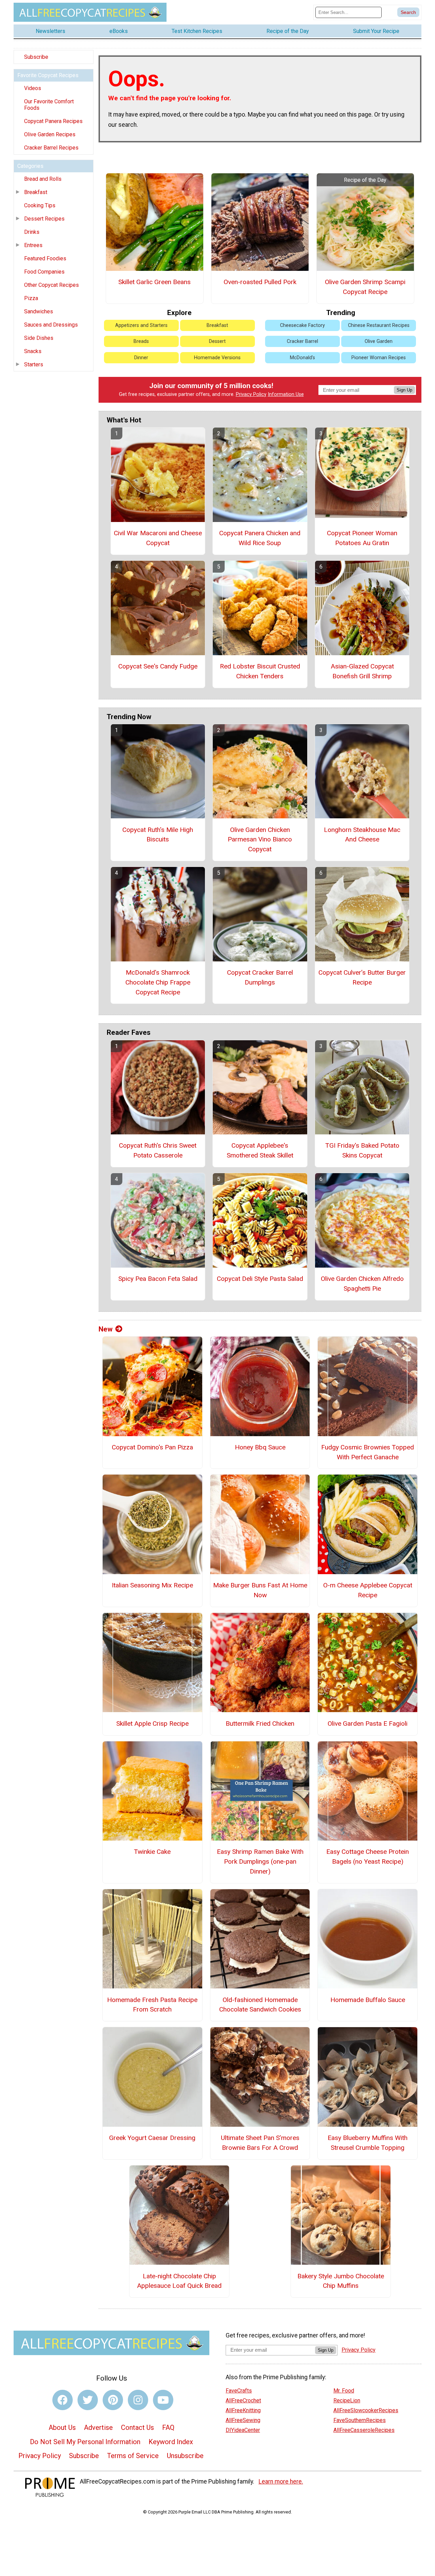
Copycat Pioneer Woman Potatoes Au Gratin (362, 538)
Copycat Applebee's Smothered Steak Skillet (260, 1150)
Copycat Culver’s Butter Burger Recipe (362, 977)
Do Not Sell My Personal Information (85, 2442)
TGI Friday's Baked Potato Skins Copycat (362, 1150)
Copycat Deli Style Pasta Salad (260, 1279)
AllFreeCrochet (243, 2400)
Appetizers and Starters (141, 325)
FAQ (168, 2427)
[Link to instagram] (138, 2400)
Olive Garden (379, 341)
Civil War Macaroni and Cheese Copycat (158, 538)
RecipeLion (347, 2400)
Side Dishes (39, 338)
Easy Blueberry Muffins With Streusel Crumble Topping (368, 2143)
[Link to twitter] (88, 2400)
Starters (34, 364)
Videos (33, 88)
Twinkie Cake (152, 1852)
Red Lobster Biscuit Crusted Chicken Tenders (260, 671)
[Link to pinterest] (113, 2400)
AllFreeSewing (243, 2420)
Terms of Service (133, 2456)
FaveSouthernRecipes (360, 2420)
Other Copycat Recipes (51, 285)
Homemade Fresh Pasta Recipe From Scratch (152, 2005)
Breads (141, 341)
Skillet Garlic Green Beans (154, 282)
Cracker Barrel (302, 341)
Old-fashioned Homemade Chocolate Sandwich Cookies (260, 2005)
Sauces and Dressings (51, 325)
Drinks (32, 232)
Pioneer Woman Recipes (379, 358)
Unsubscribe (185, 2456)
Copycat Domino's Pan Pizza (152, 1447)
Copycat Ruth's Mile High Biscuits (158, 835)
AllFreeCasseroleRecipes (364, 2430)
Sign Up (404, 390)
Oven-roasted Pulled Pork (260, 282)
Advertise (98, 2427)
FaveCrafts (239, 2391)
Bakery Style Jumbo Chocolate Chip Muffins (341, 2281)
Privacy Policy (251, 394)
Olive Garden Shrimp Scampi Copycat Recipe (365, 287)
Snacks (33, 351)
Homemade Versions (217, 358)
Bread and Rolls (43, 179)
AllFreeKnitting (243, 2410)
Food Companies (44, 272)
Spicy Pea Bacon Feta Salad (158, 1279)
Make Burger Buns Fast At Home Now (260, 1590)
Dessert (217, 341)
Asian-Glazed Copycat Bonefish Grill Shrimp (362, 671)
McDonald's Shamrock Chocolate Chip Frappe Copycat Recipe (158, 982)
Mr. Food (344, 2391)
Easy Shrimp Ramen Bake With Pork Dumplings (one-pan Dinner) (260, 1861)
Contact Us (137, 2427)
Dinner (141, 358)
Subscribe (36, 57)
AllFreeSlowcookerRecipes (366, 2410)
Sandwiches (39, 311)
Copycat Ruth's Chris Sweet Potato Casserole (158, 1150)
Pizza (31, 298)
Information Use (286, 394)
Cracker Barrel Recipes (51, 148)
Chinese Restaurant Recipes (379, 325)
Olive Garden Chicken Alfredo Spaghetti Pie (362, 1284)
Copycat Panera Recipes (53, 121)
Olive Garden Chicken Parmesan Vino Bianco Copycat (260, 840)
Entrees (33, 245)
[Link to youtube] (163, 2400)
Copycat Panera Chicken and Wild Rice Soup (260, 538)
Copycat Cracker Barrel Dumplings (260, 977)
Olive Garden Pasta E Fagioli (368, 1724)
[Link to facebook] (63, 2400)
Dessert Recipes (44, 219)
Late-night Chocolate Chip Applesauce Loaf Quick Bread (179, 2281)
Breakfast (36, 192)
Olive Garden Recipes (50, 134)
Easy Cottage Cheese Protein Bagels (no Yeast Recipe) (368, 1857)
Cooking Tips (40, 205)
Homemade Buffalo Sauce (368, 2000)
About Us (62, 2427)
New (106, 1329)
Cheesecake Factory (302, 325)
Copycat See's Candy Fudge (158, 666)
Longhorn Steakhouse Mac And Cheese (362, 835)
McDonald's (302, 358)
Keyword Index (171, 2442)
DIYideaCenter (243, 2430)
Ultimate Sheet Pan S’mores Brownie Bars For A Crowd (260, 2143)
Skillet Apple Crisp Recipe (152, 1724)
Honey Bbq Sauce (260, 1447)
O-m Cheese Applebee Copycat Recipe (368, 1590)
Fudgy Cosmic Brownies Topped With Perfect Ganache (368, 1452)
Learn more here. (281, 2482)
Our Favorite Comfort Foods (49, 105)
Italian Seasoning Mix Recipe (152, 1585)
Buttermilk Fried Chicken (260, 1724)
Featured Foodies (45, 258)
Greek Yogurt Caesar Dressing (152, 2138)
